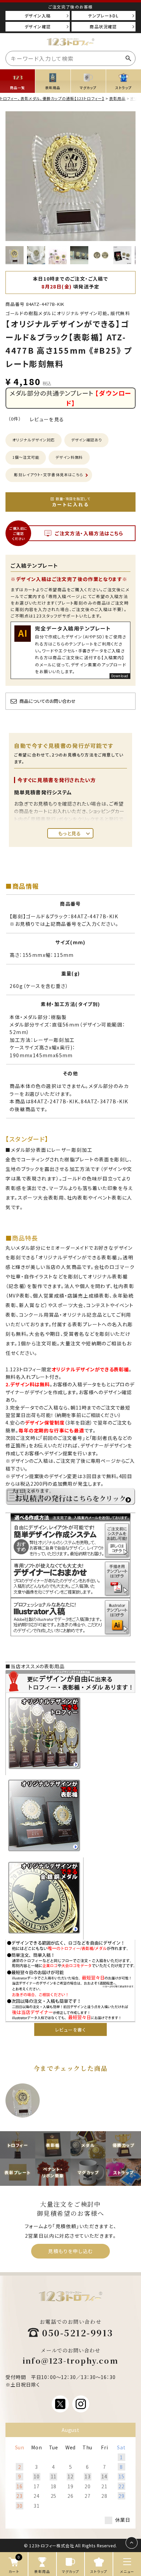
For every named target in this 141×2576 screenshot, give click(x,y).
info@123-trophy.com (70, 2360)
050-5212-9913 (78, 2333)
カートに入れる (71, 502)
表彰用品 (117, 98)
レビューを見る (47, 419)
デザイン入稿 (38, 16)
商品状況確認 (103, 26)
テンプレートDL (103, 16)
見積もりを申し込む (70, 2251)
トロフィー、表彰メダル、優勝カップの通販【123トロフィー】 (52, 98)
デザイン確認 (38, 26)
